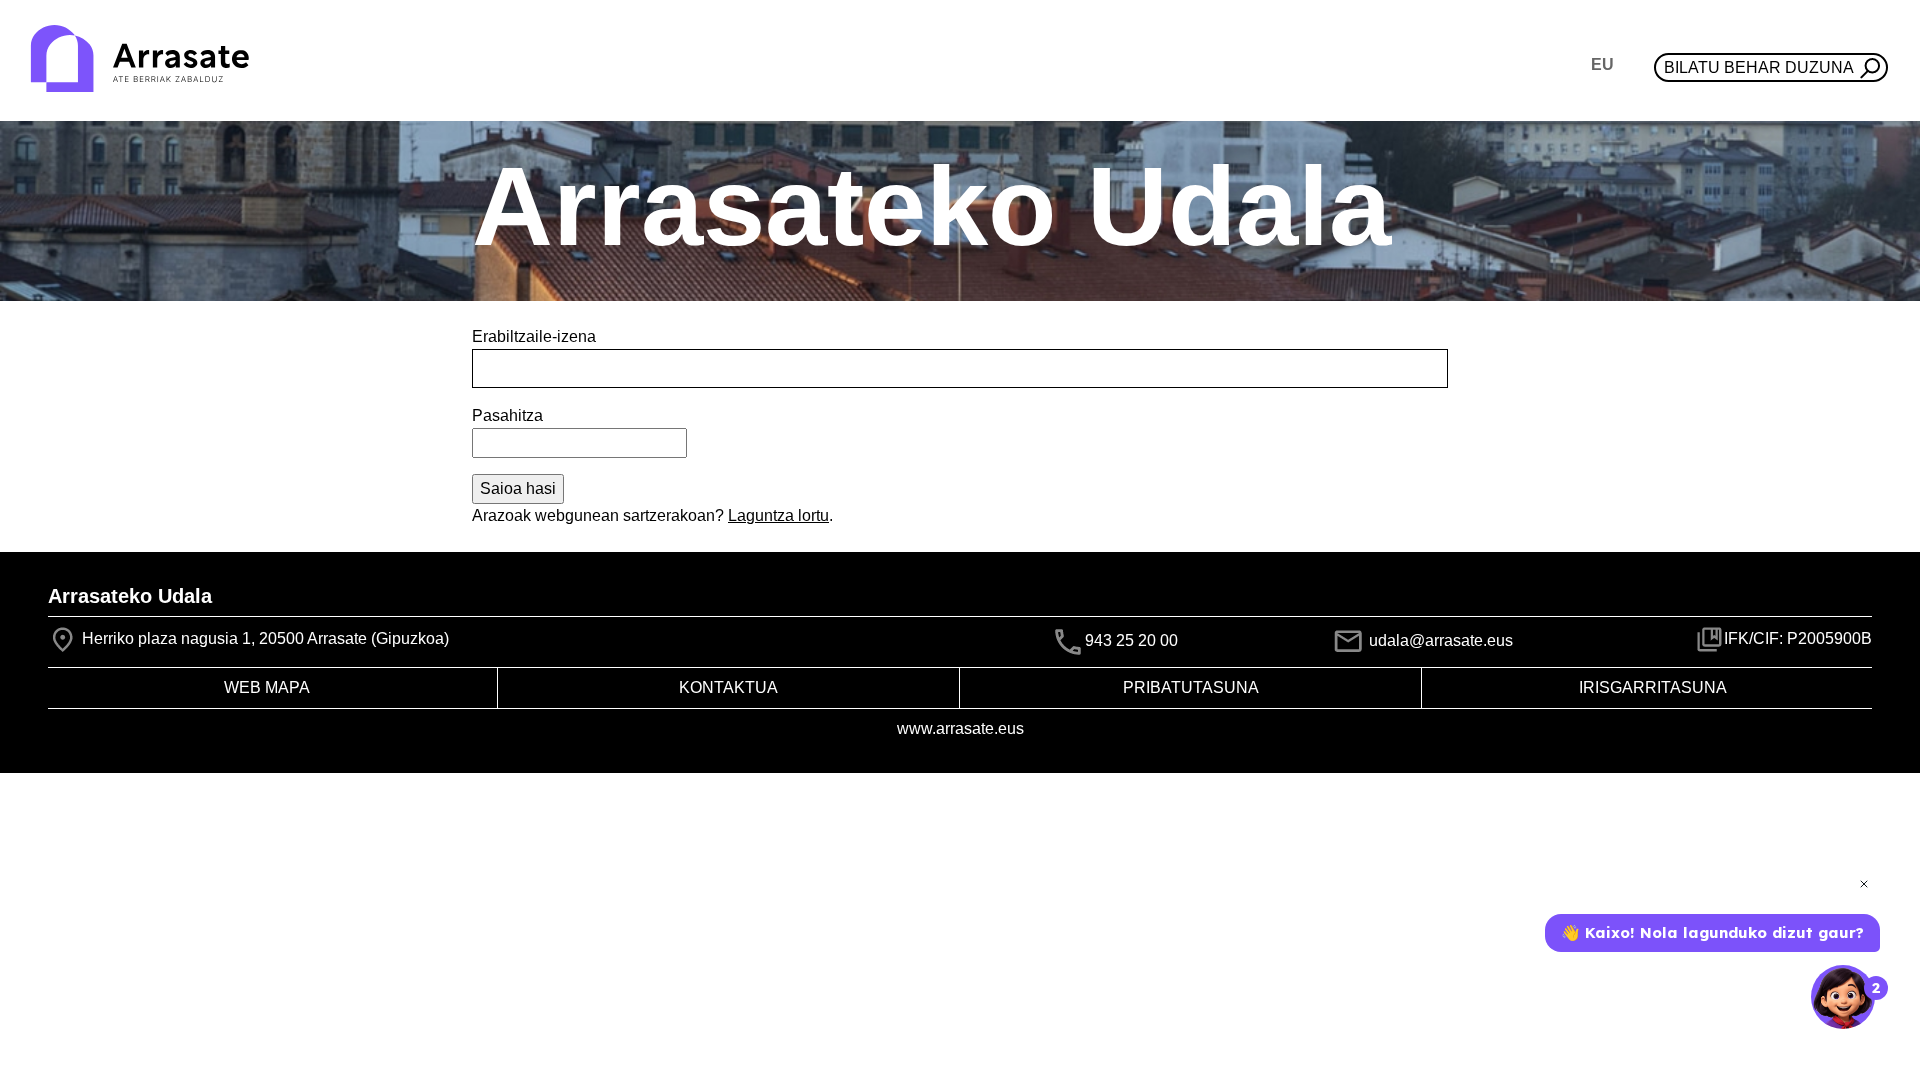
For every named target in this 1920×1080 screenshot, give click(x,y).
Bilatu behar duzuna (1759, 67)
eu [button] (1602, 64)
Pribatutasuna (1191, 687)
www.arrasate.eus (960, 728)
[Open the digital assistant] (1843, 997)
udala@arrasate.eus (1439, 640)
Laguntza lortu (778, 515)
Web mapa (267, 687)
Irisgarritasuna (1653, 687)
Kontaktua (728, 687)
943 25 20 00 (1131, 640)
